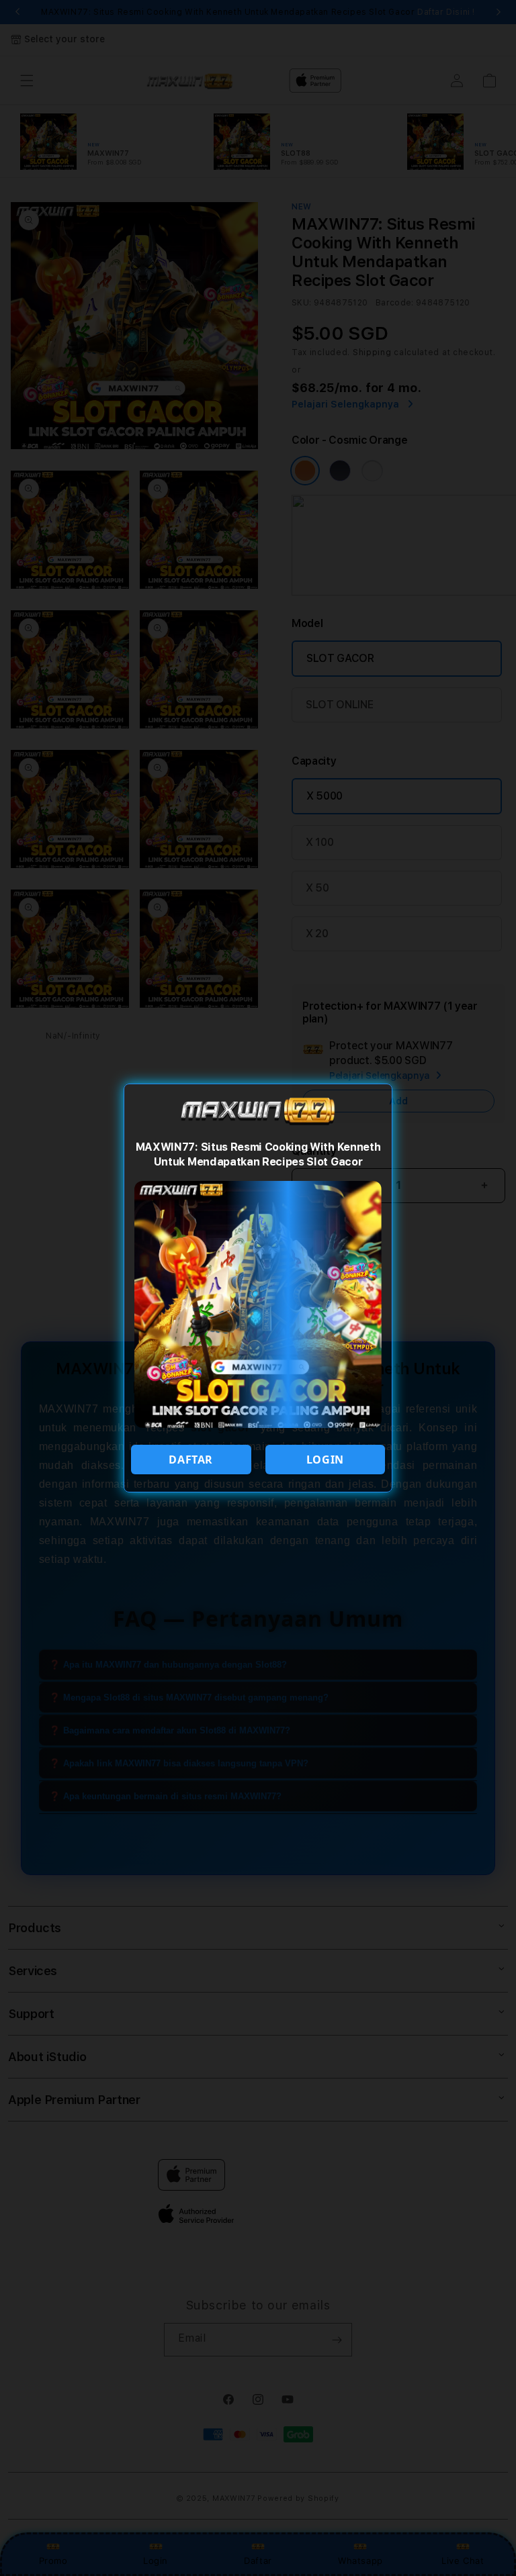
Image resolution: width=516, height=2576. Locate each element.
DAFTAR (191, 1460)
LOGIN (325, 1460)
